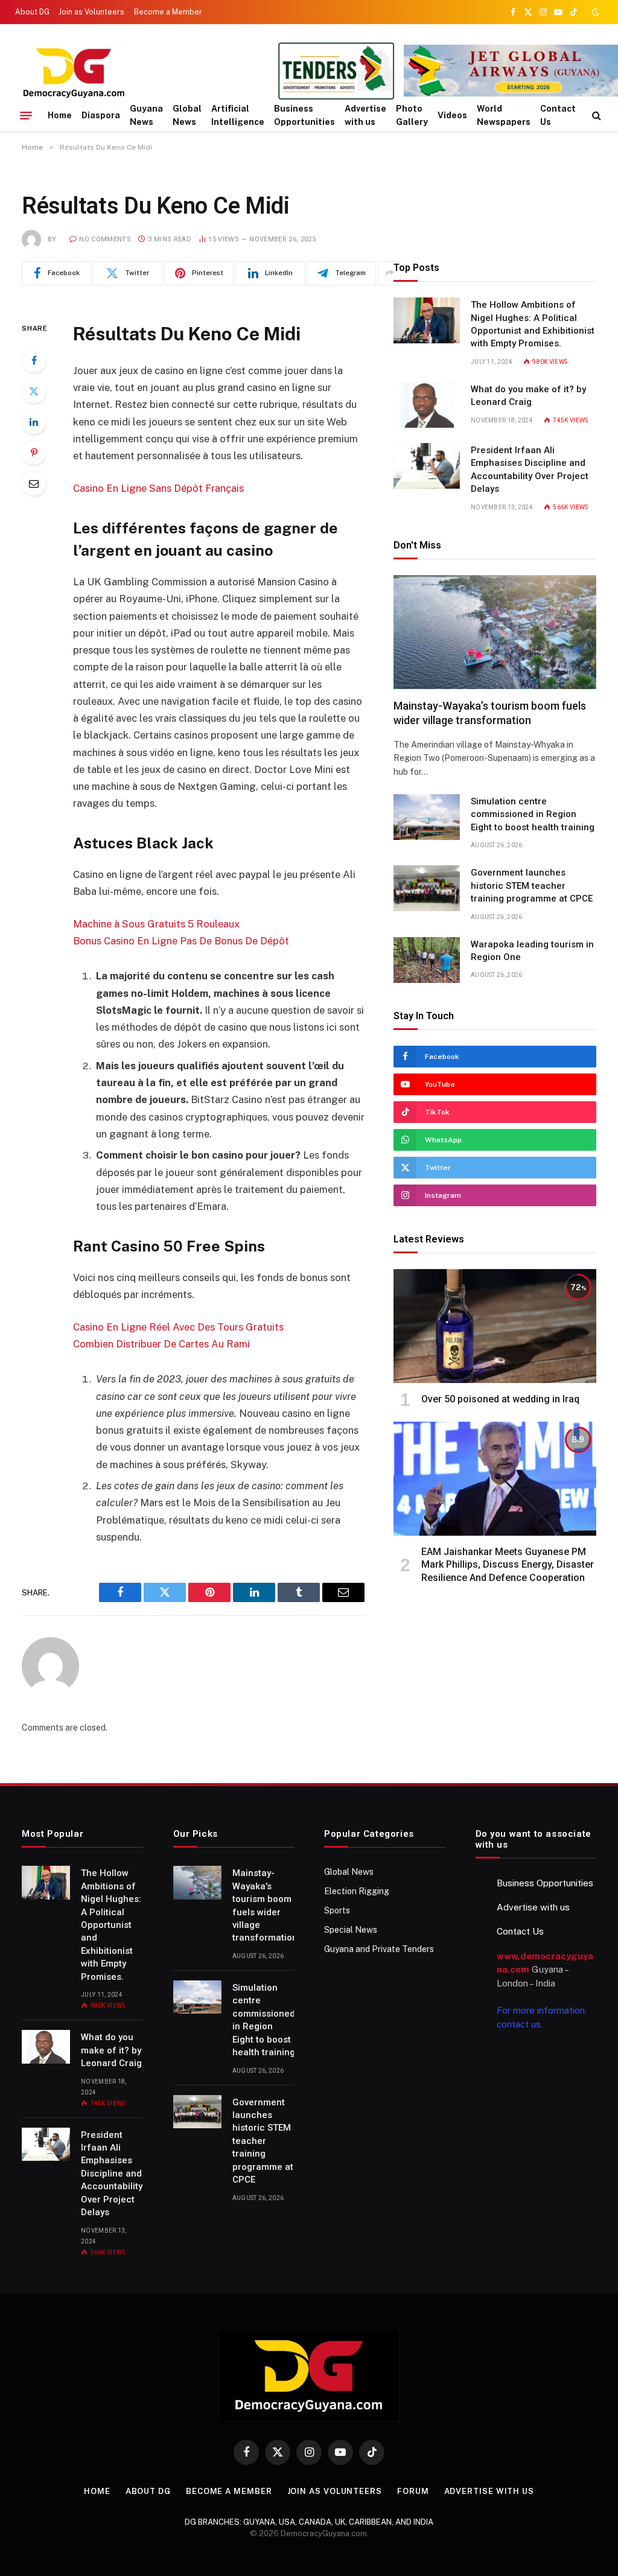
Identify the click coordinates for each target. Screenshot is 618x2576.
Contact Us (558, 115)
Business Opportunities (304, 115)
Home (60, 115)
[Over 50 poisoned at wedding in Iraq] (495, 1326)
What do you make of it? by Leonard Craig (528, 396)
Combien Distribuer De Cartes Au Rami (161, 1344)
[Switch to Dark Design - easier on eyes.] (594, 12)
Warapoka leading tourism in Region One (532, 951)
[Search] (595, 116)
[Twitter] (34, 391)
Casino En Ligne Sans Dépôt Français (158, 488)
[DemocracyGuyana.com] (139, 72)
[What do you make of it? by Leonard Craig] (427, 405)
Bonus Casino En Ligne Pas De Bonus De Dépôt (181, 941)
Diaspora (101, 115)
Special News (351, 1930)
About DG (32, 12)
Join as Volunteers (91, 12)
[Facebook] (34, 360)
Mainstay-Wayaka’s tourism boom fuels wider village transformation (490, 713)
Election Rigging (357, 1891)
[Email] (34, 483)
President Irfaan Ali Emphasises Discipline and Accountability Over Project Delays (530, 469)
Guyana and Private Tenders (379, 1949)
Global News (187, 115)
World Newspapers (504, 115)
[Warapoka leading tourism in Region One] (427, 960)
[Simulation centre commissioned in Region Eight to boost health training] (427, 817)
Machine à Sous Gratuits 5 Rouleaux (156, 924)
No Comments (105, 239)
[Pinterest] (34, 453)
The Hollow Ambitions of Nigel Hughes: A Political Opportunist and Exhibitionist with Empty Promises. (533, 324)
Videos (452, 115)
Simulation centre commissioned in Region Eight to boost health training (533, 814)
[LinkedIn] (34, 422)
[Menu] (26, 115)
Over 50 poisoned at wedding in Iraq (500, 1399)
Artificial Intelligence (238, 115)
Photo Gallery (412, 115)
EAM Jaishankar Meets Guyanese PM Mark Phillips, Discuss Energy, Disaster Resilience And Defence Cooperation (508, 1565)
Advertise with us (365, 115)
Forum (413, 2491)
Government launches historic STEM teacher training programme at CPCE (532, 886)
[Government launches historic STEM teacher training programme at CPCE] (427, 888)
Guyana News (146, 115)
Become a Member (168, 12)
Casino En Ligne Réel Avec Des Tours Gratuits (178, 1327)
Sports (337, 1910)
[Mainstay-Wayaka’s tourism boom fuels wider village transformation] (495, 632)
